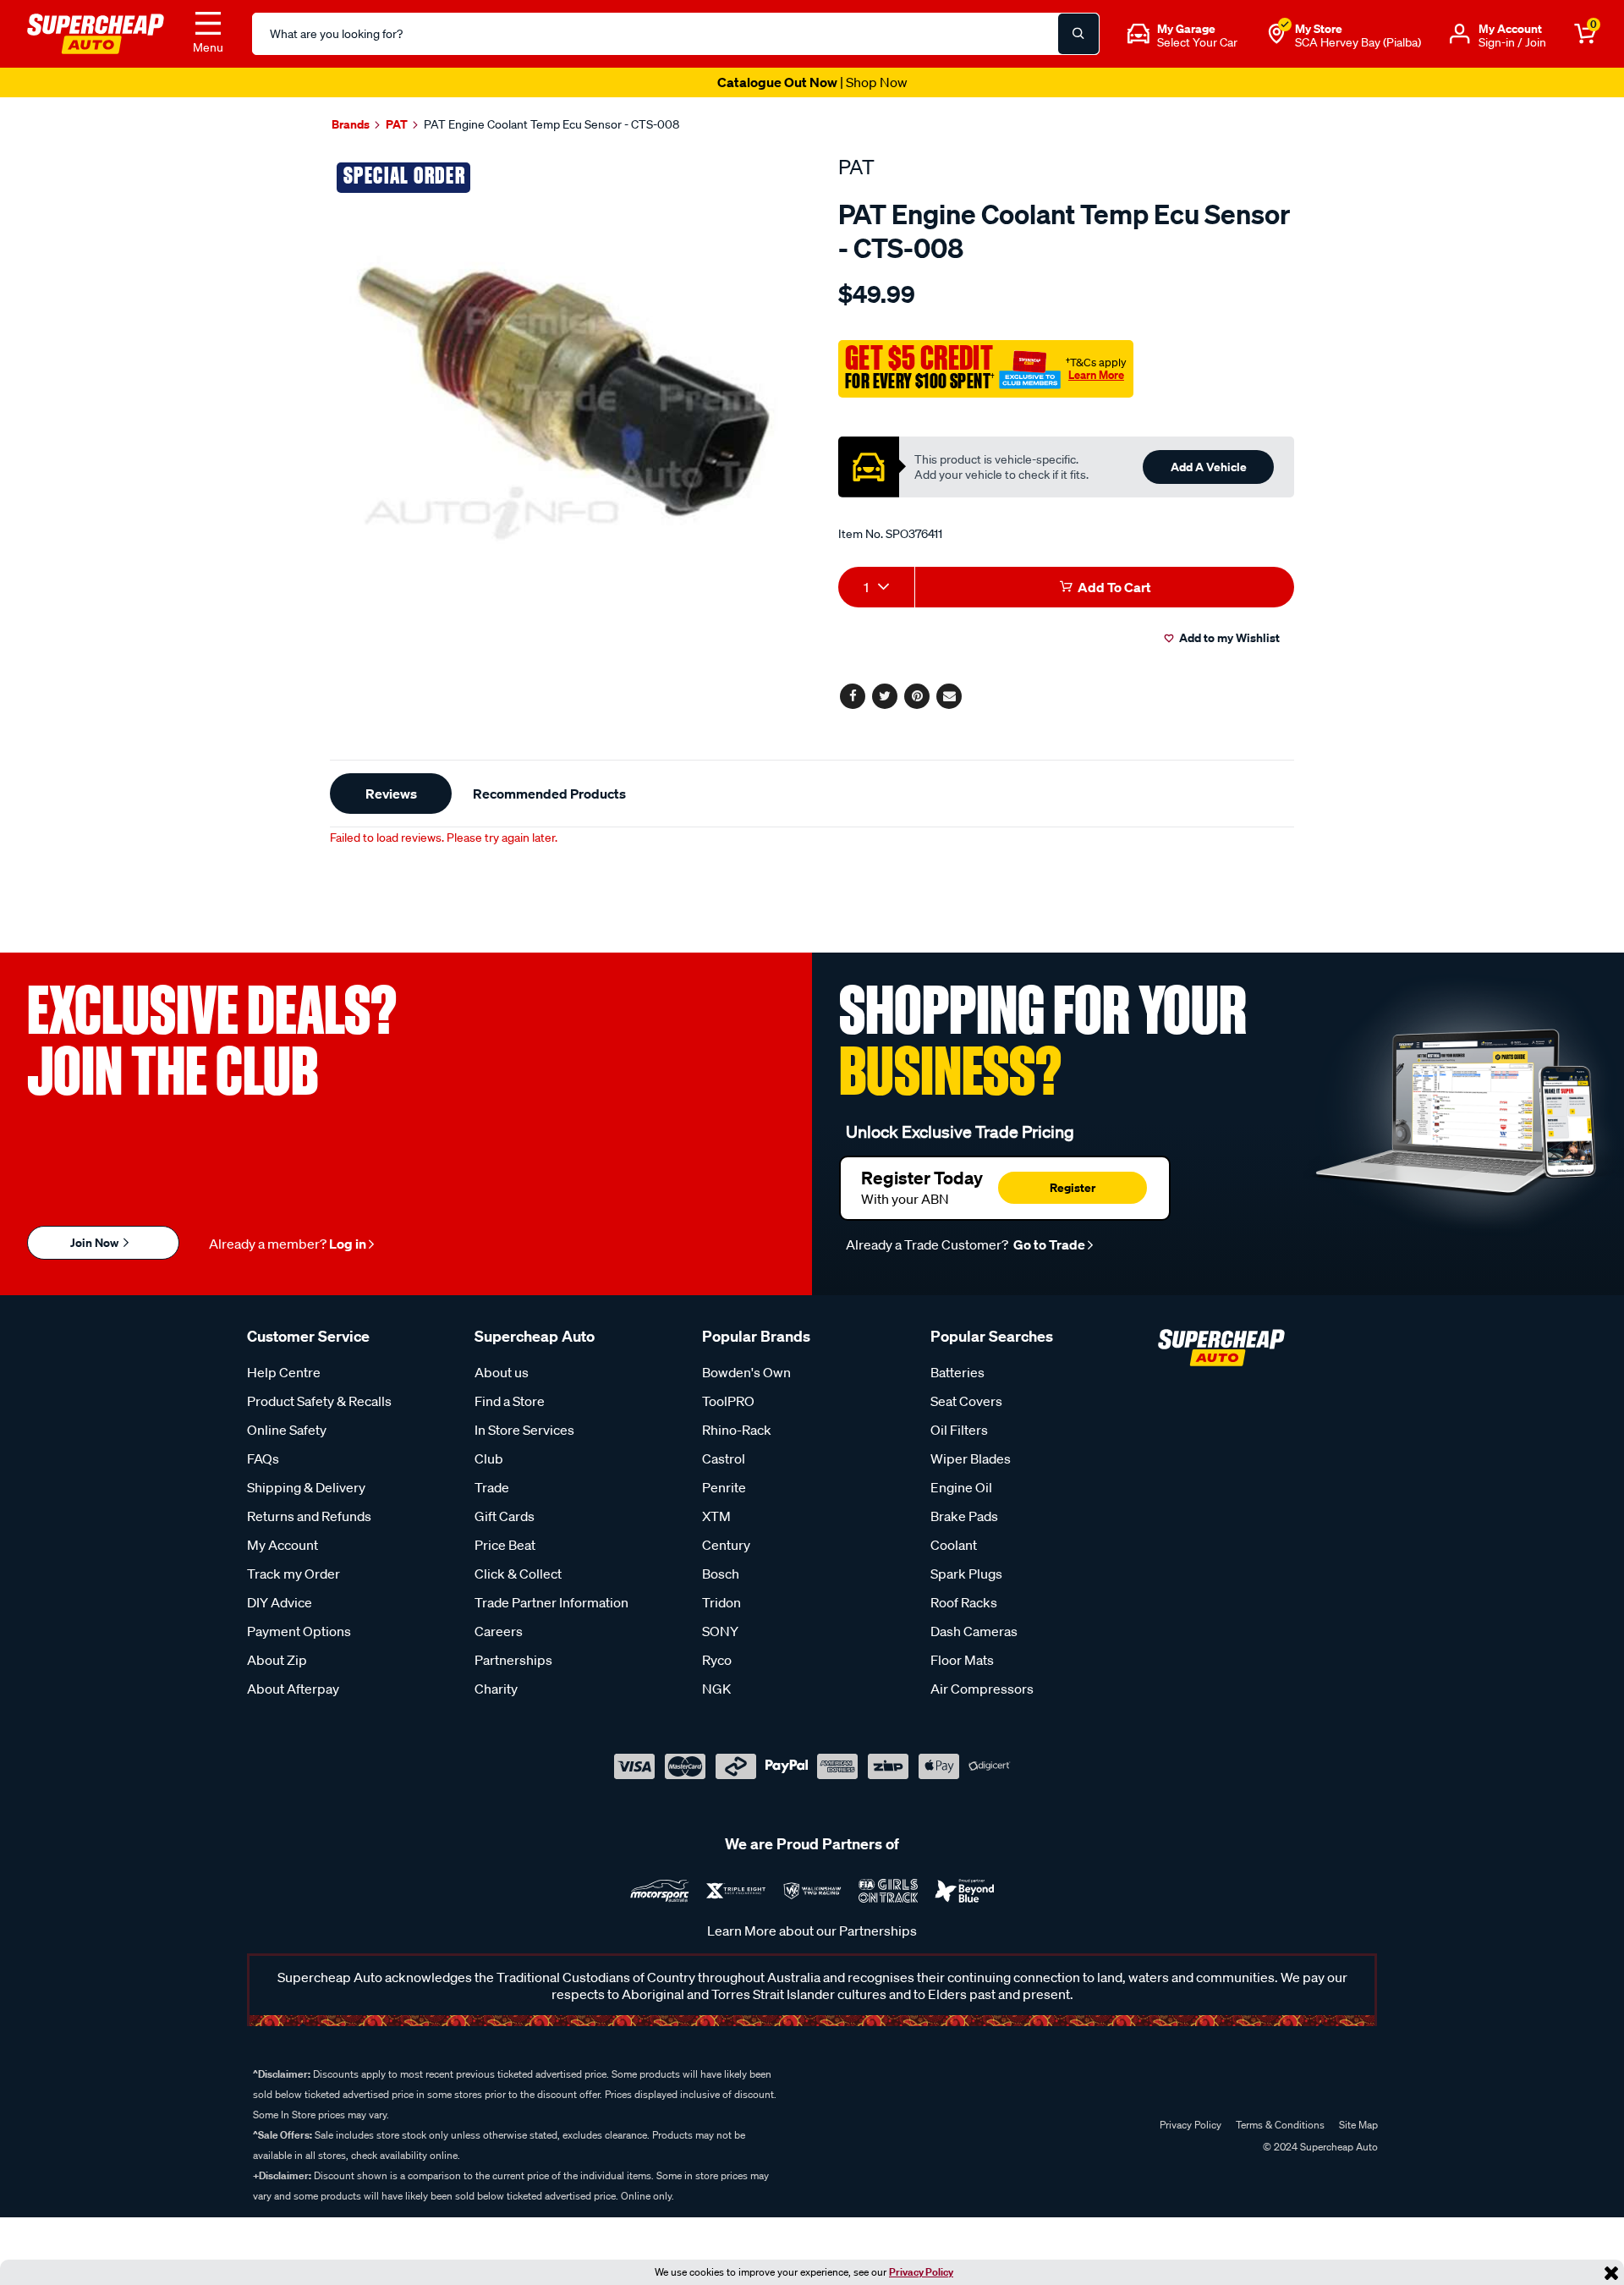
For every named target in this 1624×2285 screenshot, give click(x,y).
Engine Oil (961, 1487)
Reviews (391, 794)
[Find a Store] (1276, 34)
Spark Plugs (966, 1574)
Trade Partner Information (551, 1602)
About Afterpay (293, 1689)
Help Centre (284, 1372)
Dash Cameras (974, 1631)
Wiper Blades (971, 1458)
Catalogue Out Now (812, 82)
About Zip (277, 1660)
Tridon (721, 1602)
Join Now (96, 1242)
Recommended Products (549, 794)
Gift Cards (505, 1516)
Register (1073, 1187)
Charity (496, 1689)
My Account (283, 1545)
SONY (720, 1631)
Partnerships (513, 1660)
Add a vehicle (1209, 467)
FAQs (263, 1458)
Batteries (957, 1372)
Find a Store (510, 1401)
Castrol (724, 1458)
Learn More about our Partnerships (812, 1931)
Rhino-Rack (737, 1430)
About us (502, 1372)
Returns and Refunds (309, 1516)
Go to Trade (1048, 1244)
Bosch (721, 1574)
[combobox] (876, 587)
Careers (499, 1631)
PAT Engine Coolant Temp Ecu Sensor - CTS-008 (551, 124)
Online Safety (287, 1430)
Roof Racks (964, 1602)
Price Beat (505, 1545)
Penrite (724, 1487)
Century (726, 1545)
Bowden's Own (746, 1372)
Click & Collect (518, 1574)
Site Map (1358, 2125)
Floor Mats (962, 1660)
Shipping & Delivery (306, 1487)
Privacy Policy (921, 2272)
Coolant (954, 1545)
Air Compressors (982, 1689)
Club (489, 1458)
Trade (492, 1487)
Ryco (717, 1660)
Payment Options (299, 1631)
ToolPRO (728, 1401)
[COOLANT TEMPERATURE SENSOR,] (565, 390)
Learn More (1096, 375)
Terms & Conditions (1280, 2125)
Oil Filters (959, 1430)
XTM (716, 1516)
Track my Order (294, 1574)
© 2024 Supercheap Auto (1319, 2147)
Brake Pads (964, 1516)
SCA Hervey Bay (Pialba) (1358, 42)
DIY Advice (280, 1602)
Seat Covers (966, 1401)
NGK (716, 1689)
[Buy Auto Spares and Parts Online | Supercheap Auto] (96, 32)
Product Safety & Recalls (319, 1401)
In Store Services (524, 1430)
